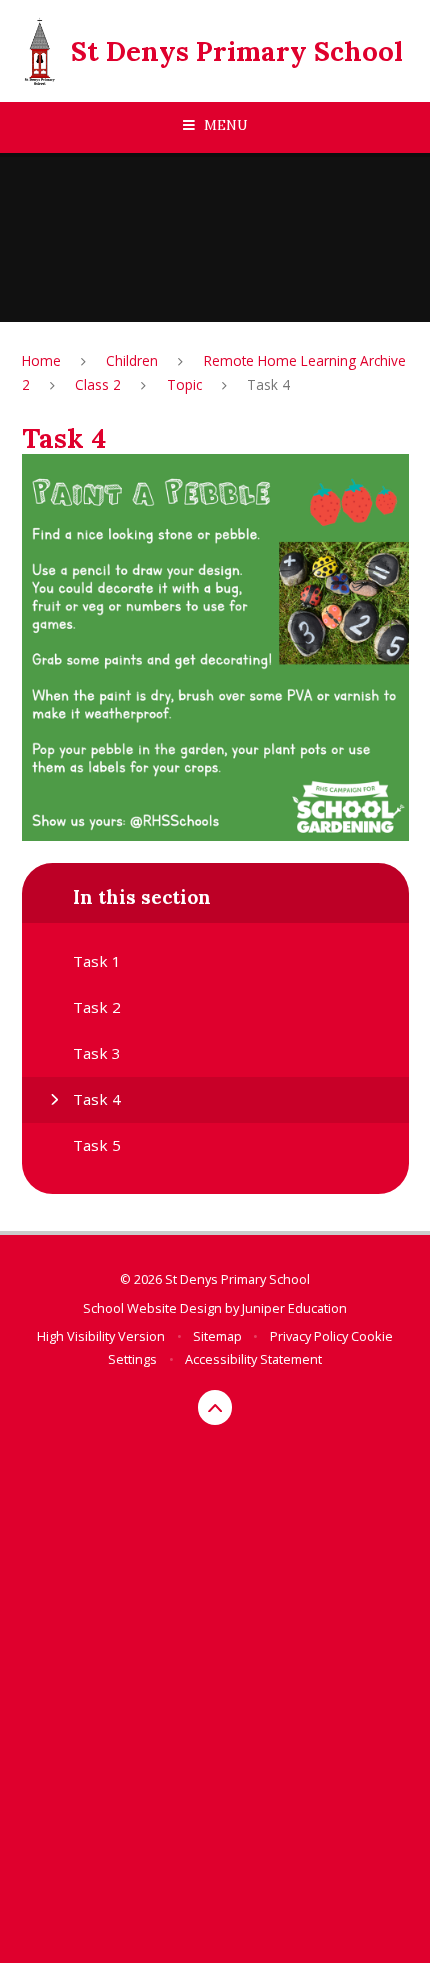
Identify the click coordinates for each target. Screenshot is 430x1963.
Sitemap (217, 1336)
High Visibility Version (101, 1336)
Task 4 (268, 384)
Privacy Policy (309, 1336)
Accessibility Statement (253, 1359)
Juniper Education (294, 1308)
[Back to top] (215, 1407)
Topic (184, 384)
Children (132, 360)
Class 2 (98, 384)
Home (41, 360)
